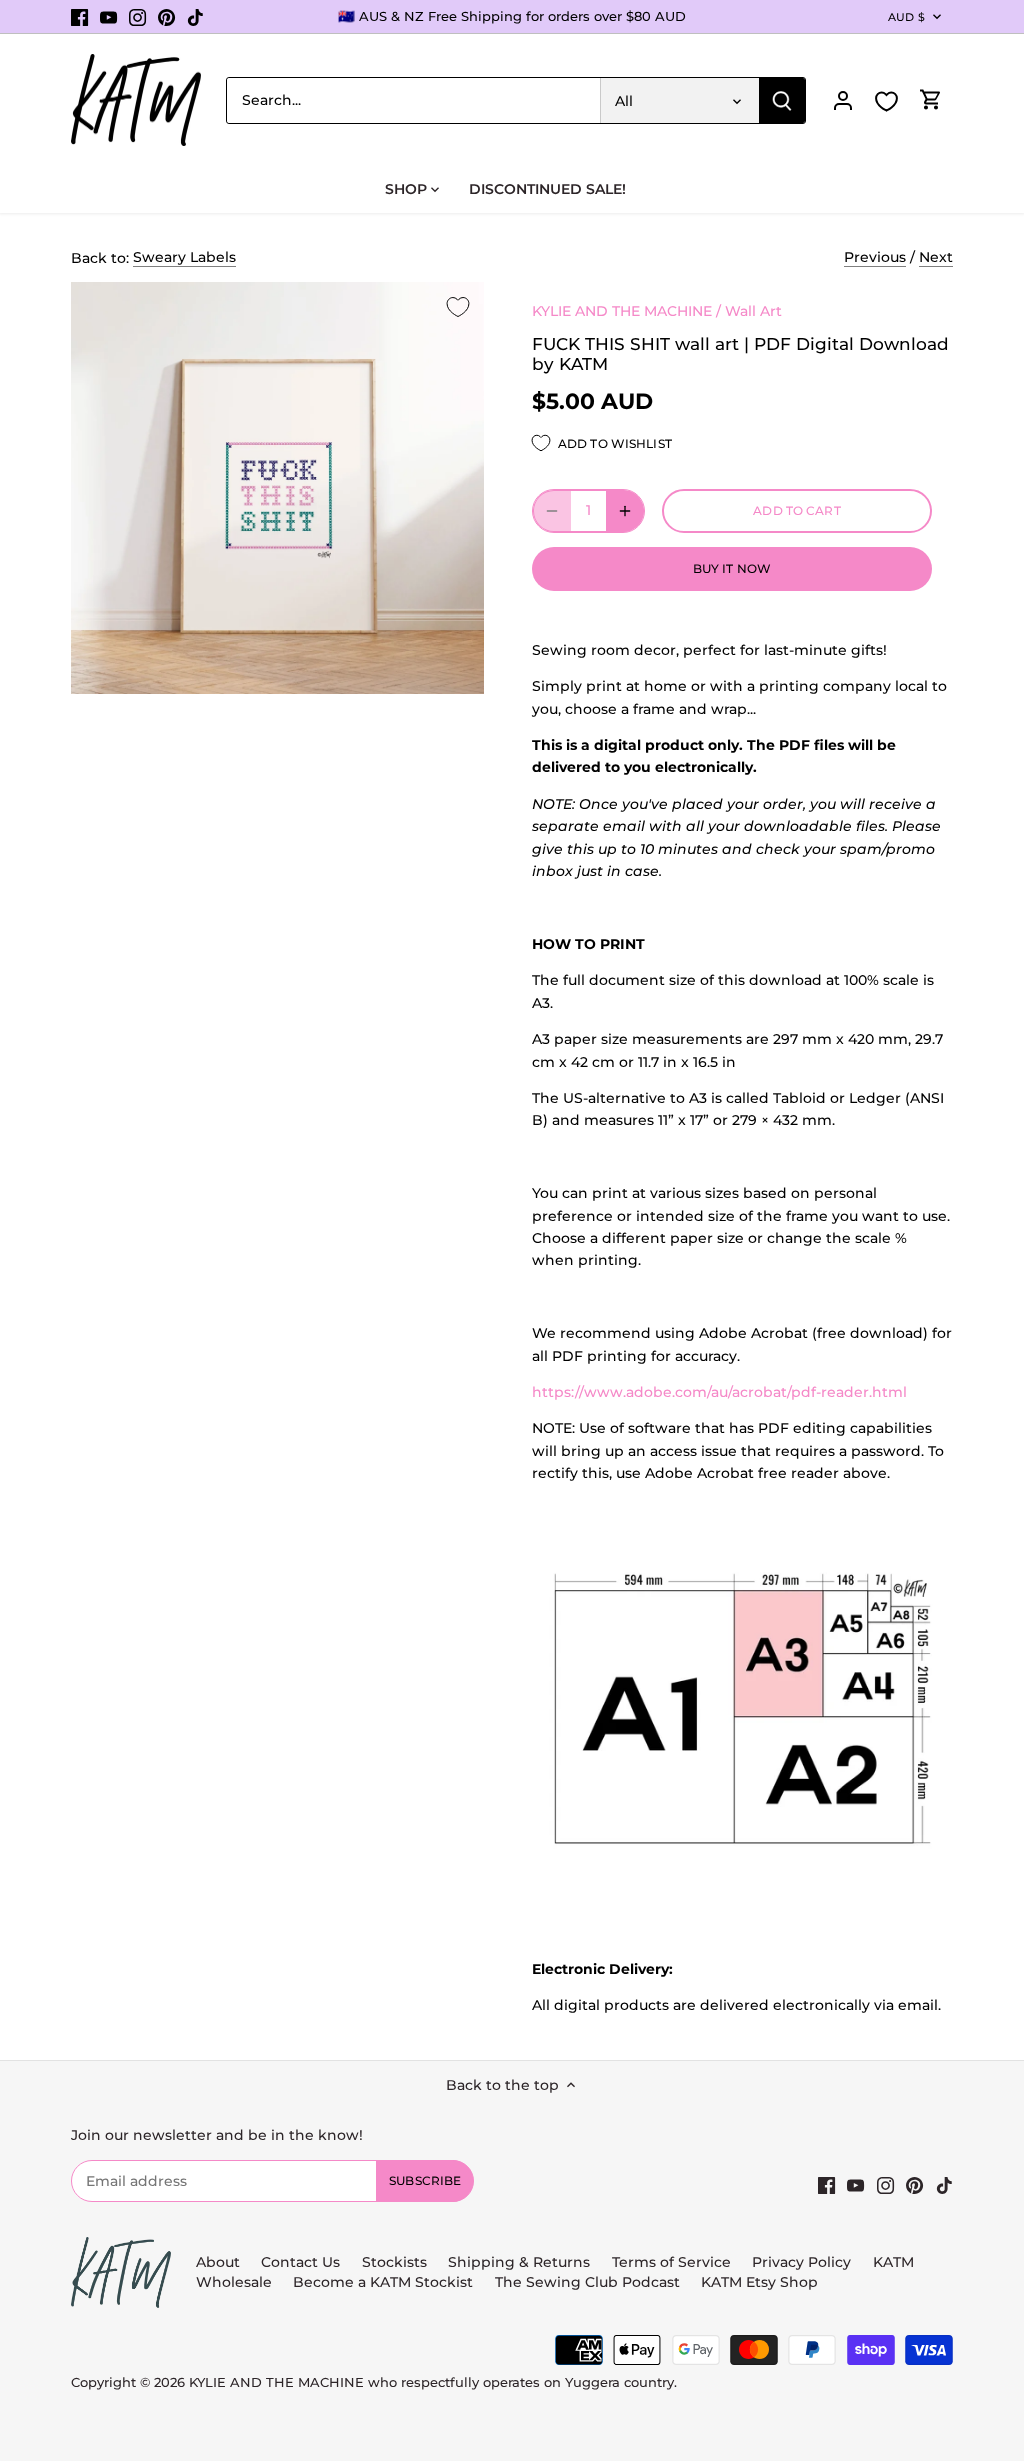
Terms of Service (673, 2262)
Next (936, 257)
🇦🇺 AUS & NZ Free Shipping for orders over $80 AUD (512, 16)
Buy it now (732, 568)
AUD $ (906, 17)
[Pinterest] (166, 17)
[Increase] (625, 511)
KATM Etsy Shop (759, 2282)
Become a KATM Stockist (383, 2282)
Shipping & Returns (519, 2262)
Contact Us (300, 2262)
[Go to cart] (931, 100)
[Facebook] (79, 17)
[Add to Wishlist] (458, 308)
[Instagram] (137, 17)
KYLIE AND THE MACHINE (622, 311)
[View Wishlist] (887, 101)
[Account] (843, 100)
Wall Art (753, 311)
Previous (875, 257)
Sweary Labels (184, 257)
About (218, 2262)
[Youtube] (108, 17)
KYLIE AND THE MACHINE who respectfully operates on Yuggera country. (433, 2382)
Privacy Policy (801, 2262)
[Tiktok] (195, 17)
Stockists (394, 2262)
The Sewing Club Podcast (587, 2282)
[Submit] (782, 100)
